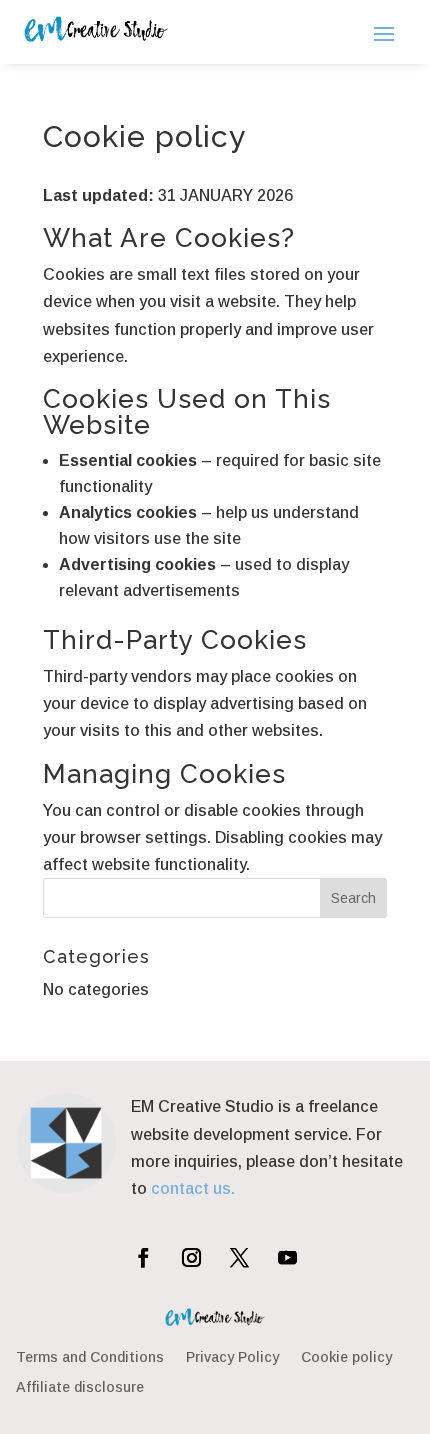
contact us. (193, 1188)
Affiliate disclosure (80, 1387)
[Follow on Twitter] (239, 1257)
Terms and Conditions (90, 1357)
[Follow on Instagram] (191, 1257)
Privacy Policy (232, 1357)
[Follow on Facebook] (143, 1257)
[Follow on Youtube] (287, 1257)
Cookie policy (346, 1357)
